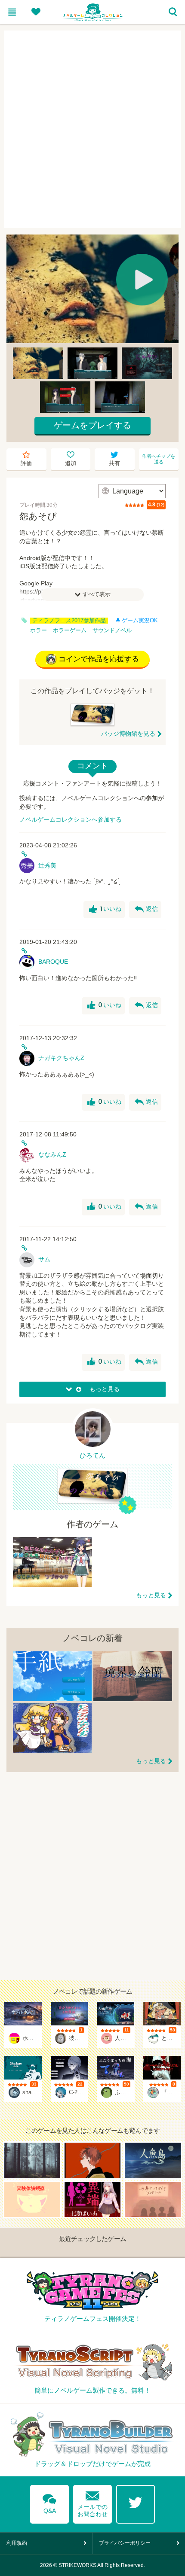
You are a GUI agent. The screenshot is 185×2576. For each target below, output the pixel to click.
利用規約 (17, 2543)
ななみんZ (52, 1154)
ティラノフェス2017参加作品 (69, 621)
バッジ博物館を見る (128, 734)
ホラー (39, 630)
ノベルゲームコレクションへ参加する (71, 819)
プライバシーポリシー (125, 2543)
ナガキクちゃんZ (61, 1058)
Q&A (49, 2502)
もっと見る (151, 1595)
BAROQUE (53, 962)
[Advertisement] (92, 129)
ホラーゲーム (70, 630)
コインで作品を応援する (99, 659)
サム (44, 1259)
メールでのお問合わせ (92, 2502)
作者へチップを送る (159, 459)
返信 (146, 909)
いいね (105, 909)
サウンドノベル (112, 630)
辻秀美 (47, 865)
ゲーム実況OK (140, 621)
